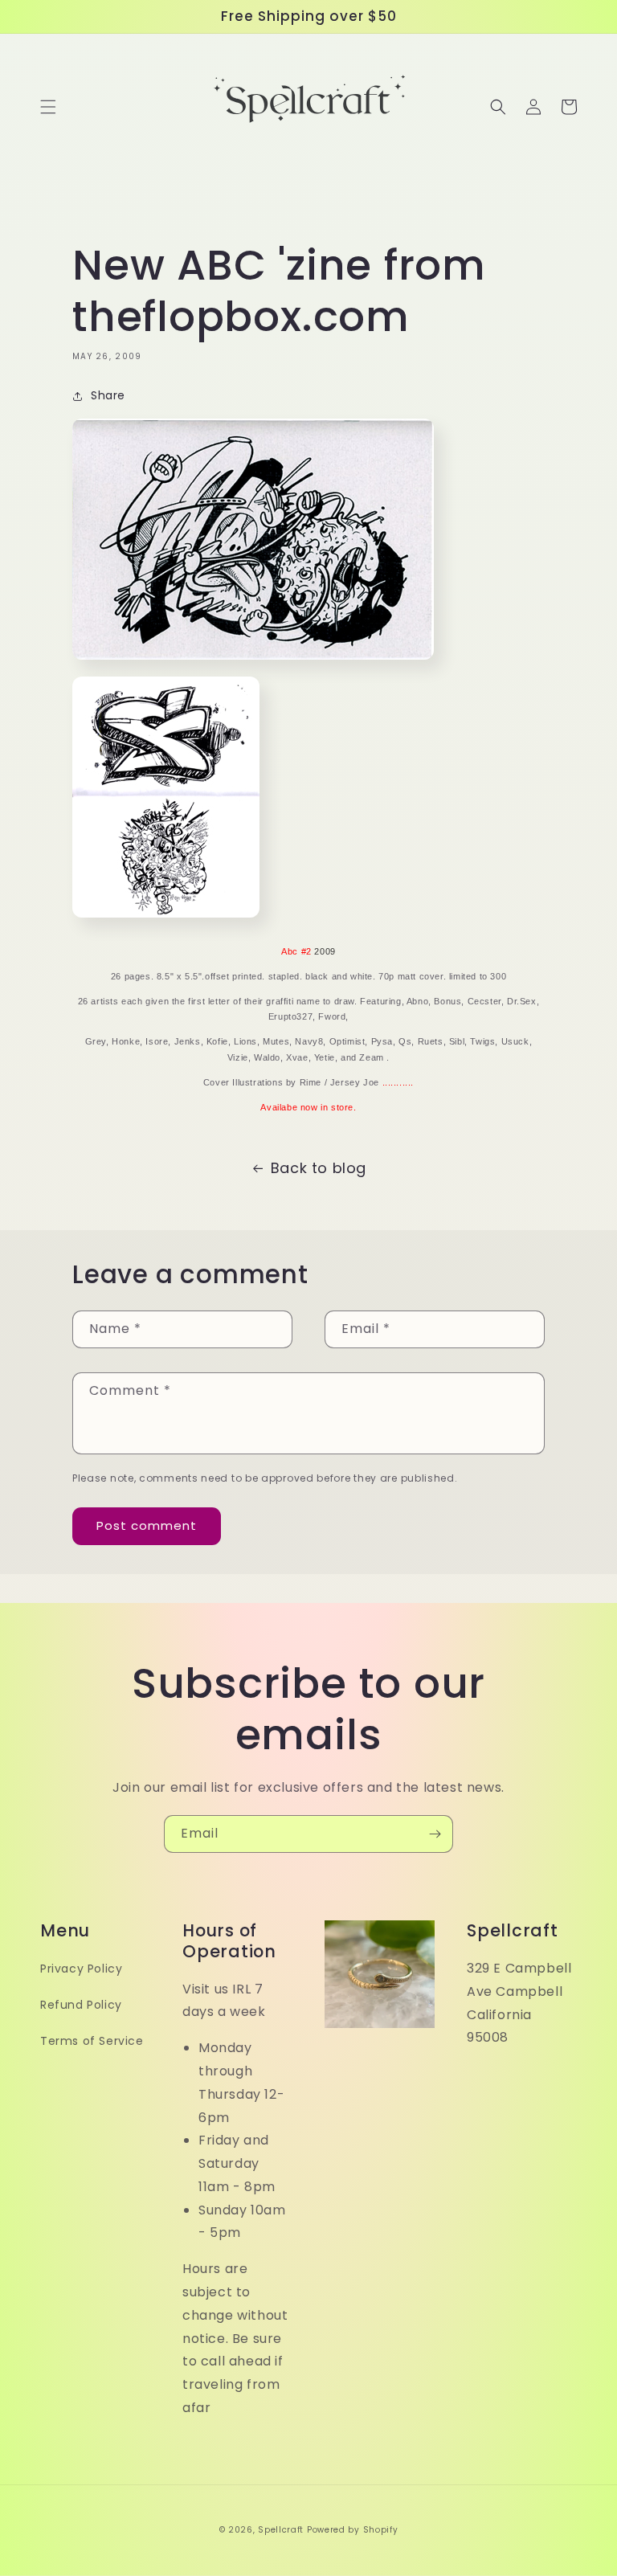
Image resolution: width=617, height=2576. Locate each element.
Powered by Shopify (353, 2530)
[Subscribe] (435, 1834)
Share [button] (108, 395)
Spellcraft (281, 2530)
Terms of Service (92, 2041)
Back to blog (319, 1168)
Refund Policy (81, 2005)
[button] (48, 107)
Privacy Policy (81, 1969)
